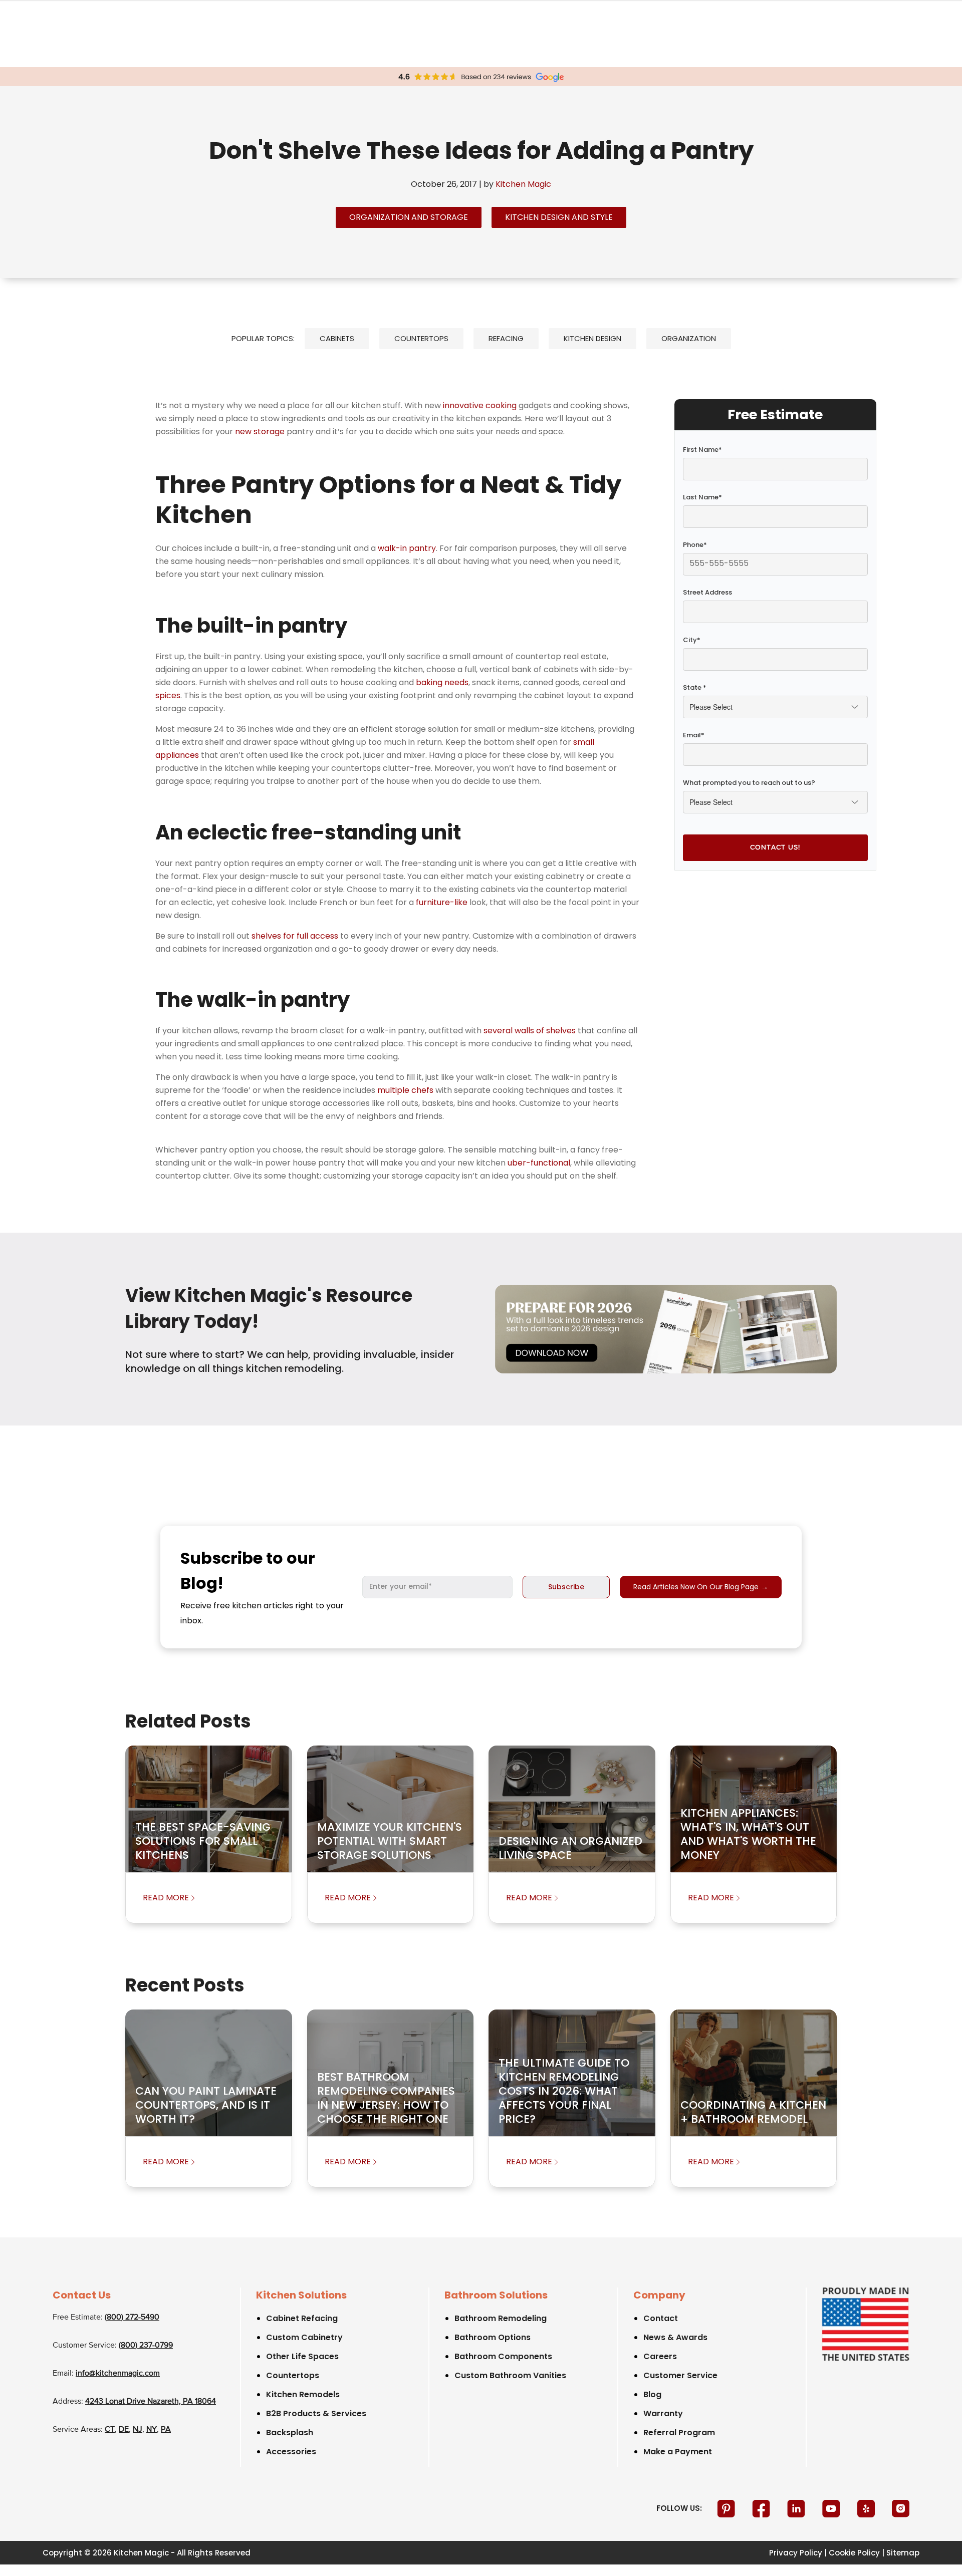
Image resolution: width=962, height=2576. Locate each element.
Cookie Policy (854, 2553)
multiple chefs (405, 1090)
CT (110, 2430)
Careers (660, 2356)
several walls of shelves (530, 1031)
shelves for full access (295, 936)
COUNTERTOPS (421, 338)
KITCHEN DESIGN (592, 338)
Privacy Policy (796, 2553)
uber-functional (539, 1163)
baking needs (442, 682)
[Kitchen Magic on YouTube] (832, 2508)
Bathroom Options (493, 2337)
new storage (260, 432)
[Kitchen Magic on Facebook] (762, 2508)
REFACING (506, 338)
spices (168, 695)
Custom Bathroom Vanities (510, 2375)
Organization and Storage (409, 217)
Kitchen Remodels (303, 2394)
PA (166, 2430)
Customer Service (680, 2375)
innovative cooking (480, 405)
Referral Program (679, 2432)
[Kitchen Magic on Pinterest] (727, 2508)
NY (152, 2430)
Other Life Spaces (302, 2356)
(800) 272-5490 (132, 2318)
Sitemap (903, 2553)
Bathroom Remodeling (501, 2318)
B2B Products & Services (316, 2413)
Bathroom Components (503, 2356)
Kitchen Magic (523, 184)
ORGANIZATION (689, 338)
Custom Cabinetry (304, 2337)
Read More (166, 1898)
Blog (652, 2394)
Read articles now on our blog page (701, 1587)
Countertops (293, 2375)
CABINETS (337, 338)
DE (124, 2430)
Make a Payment (678, 2452)
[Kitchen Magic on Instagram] (901, 2508)
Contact (661, 2318)
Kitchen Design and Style (559, 217)
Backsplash (290, 2432)
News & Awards (675, 2337)
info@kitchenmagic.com (118, 2374)
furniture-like (442, 902)
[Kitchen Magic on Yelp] (867, 2508)
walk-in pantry (407, 548)
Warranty (663, 2413)
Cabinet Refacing (302, 2318)
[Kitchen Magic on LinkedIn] (797, 2508)
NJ (138, 2430)
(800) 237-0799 (146, 2346)
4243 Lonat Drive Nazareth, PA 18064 (151, 2402)
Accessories (291, 2452)
